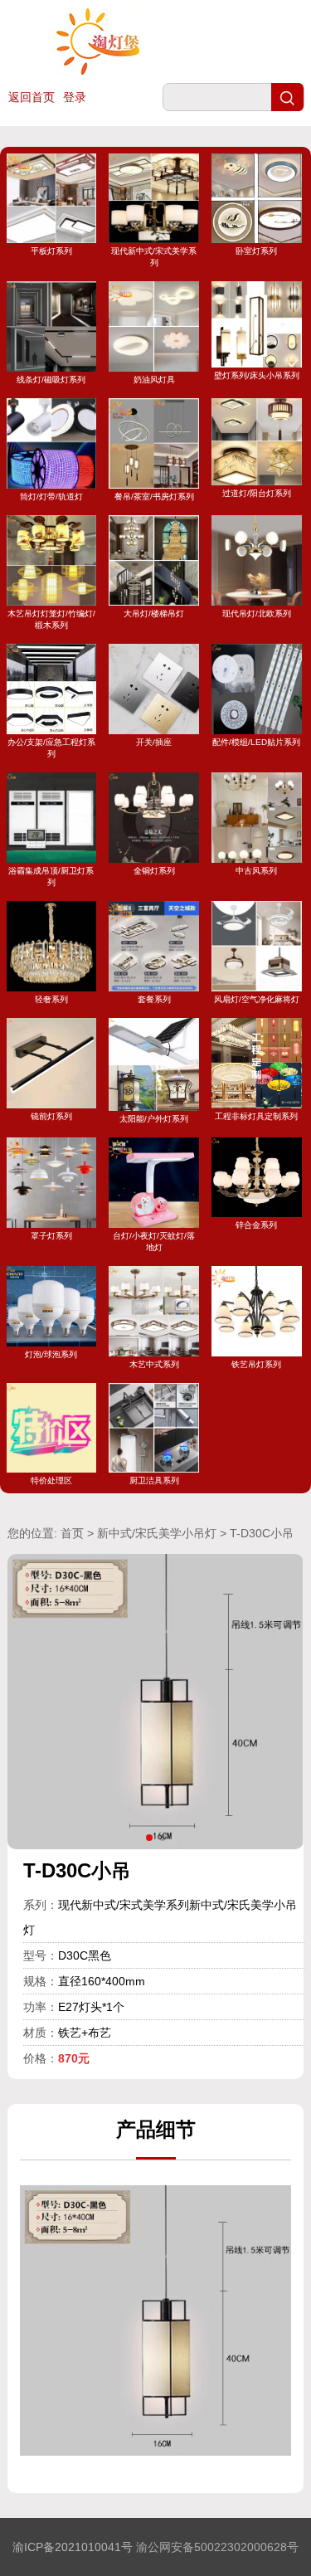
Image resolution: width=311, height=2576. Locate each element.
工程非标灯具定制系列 (256, 1116)
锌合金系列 (256, 1225)
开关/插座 (154, 742)
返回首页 (32, 97)
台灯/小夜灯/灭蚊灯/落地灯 (154, 1242)
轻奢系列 (51, 999)
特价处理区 (51, 1480)
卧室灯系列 (256, 251)
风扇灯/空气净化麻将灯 (257, 999)
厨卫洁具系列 (154, 1480)
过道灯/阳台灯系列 (257, 493)
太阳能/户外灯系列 (154, 1119)
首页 (72, 1533)
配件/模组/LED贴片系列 (256, 742)
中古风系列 (256, 871)
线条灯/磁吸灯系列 (51, 380)
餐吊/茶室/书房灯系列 (154, 497)
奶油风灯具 (154, 380)
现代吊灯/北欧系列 (257, 614)
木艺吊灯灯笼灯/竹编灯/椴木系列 (51, 619)
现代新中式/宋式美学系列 (154, 257)
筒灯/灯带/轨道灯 (51, 497)
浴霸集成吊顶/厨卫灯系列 (51, 877)
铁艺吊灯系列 (256, 1364)
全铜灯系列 (154, 871)
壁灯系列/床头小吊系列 (257, 375)
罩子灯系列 (51, 1236)
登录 (75, 97)
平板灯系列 (51, 251)
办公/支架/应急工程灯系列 (51, 748)
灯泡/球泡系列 (51, 1354)
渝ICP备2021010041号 (73, 2547)
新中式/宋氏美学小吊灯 (157, 1533)
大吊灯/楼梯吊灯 (154, 614)
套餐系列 (154, 999)
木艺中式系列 (154, 1364)
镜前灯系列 (51, 1116)
